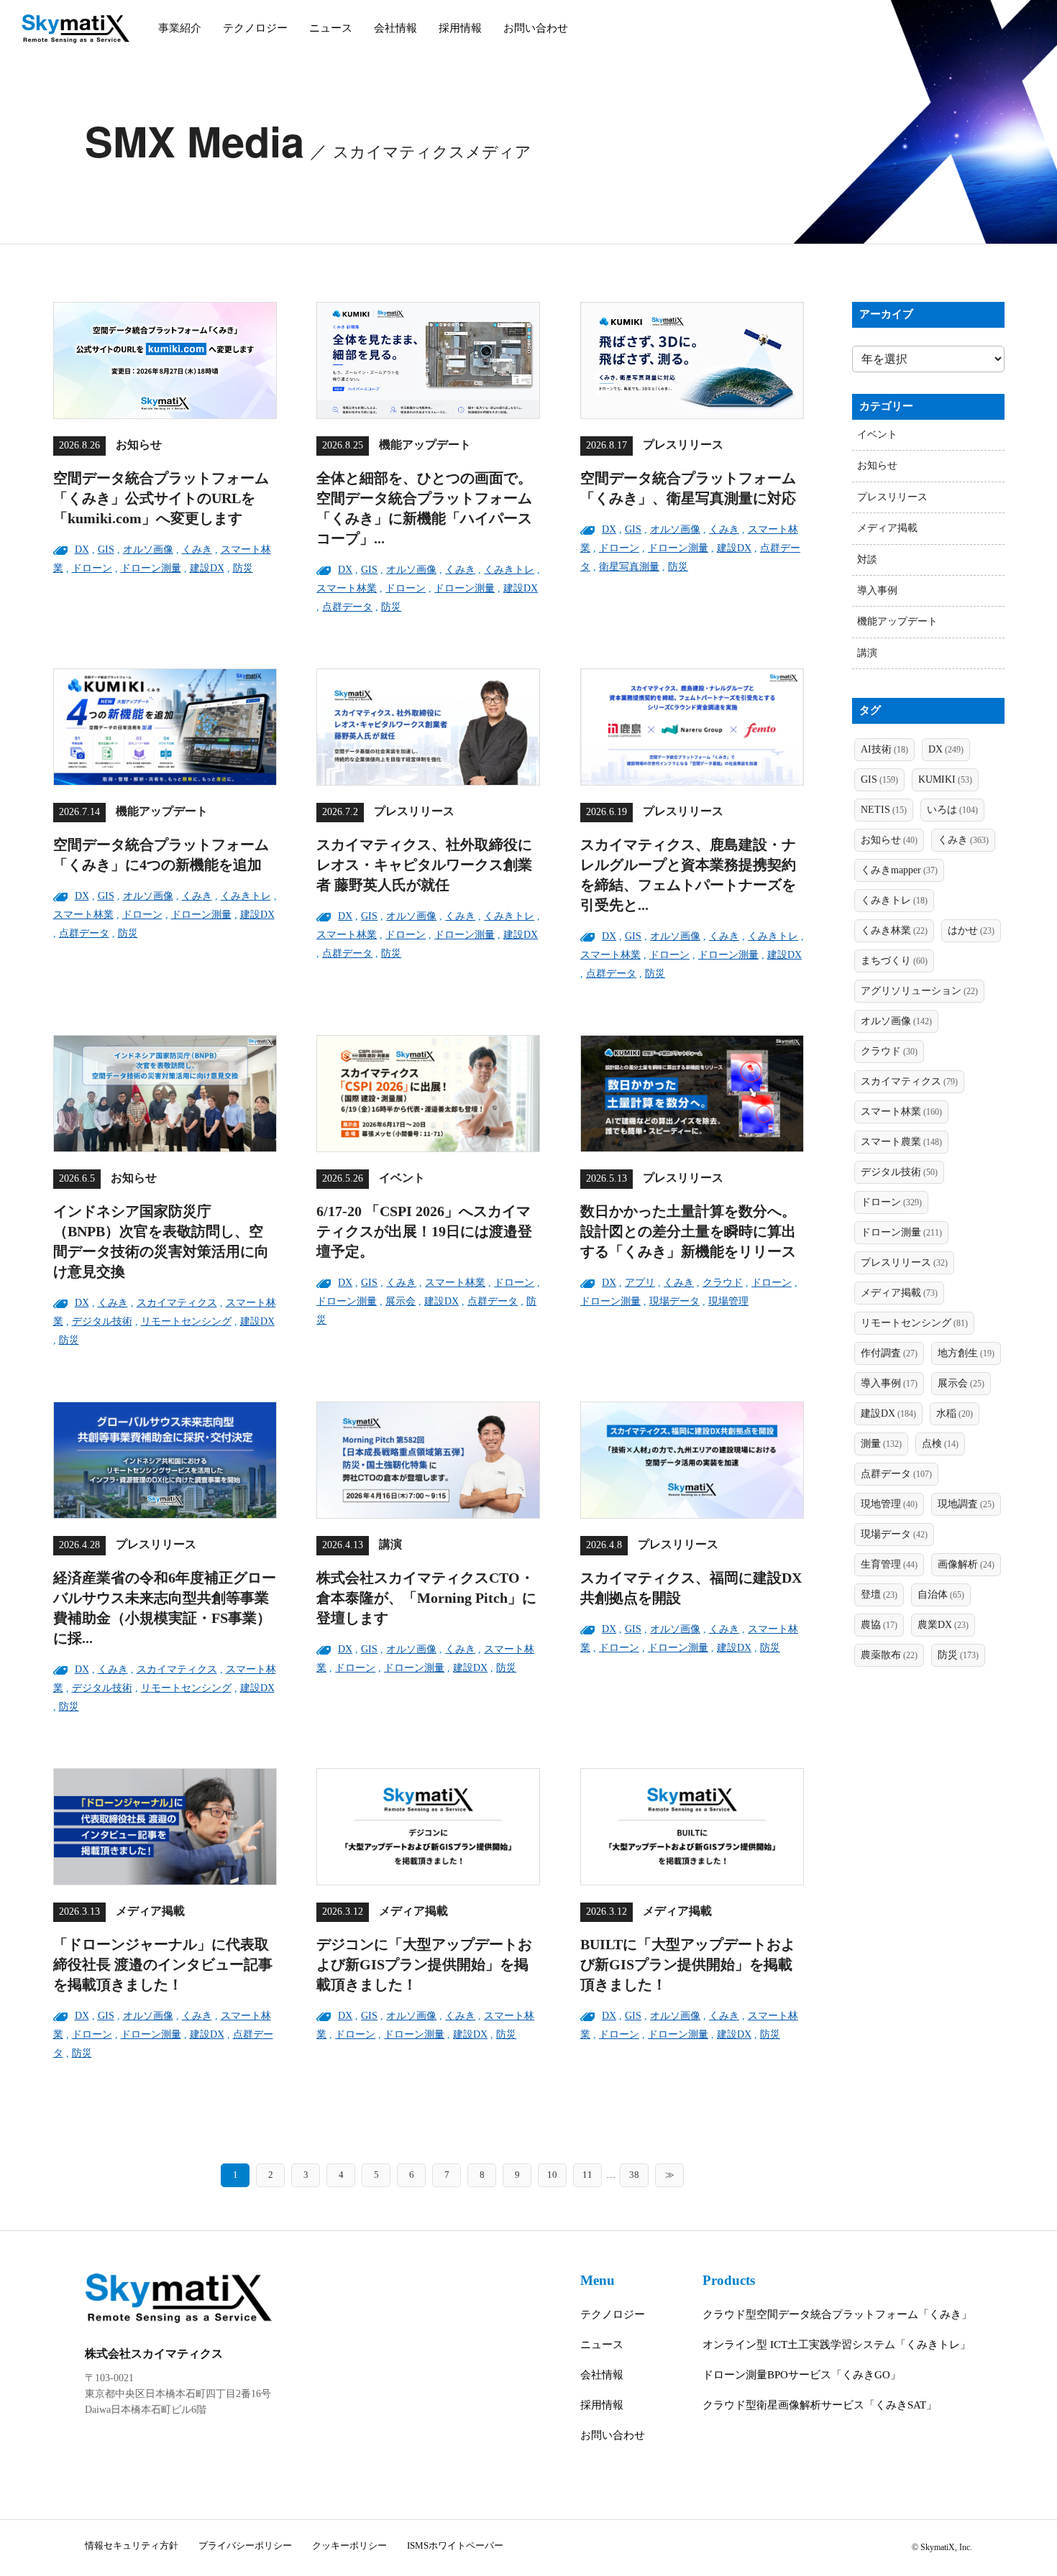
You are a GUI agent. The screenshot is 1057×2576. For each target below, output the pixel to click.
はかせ (971, 930)
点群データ (347, 607)
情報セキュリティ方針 (132, 2545)
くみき (197, 549)
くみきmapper (899, 870)
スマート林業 (347, 588)
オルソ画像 (148, 549)
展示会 (401, 1301)
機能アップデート (897, 621)
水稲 (955, 1413)
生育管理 (889, 1564)
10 (552, 2175)
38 (634, 2175)
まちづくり (894, 961)
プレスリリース (892, 497)
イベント (877, 434)
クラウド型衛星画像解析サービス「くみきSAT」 (820, 2405)
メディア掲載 (887, 528)
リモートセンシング (186, 1321)
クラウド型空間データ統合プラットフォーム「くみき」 (837, 2314)
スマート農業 (901, 1142)
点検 (940, 1444)
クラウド (723, 1283)
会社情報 (395, 28)
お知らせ (877, 465)
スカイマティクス (177, 1303)
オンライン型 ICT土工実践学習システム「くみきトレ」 (837, 2345)
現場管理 (728, 1301)
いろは (952, 810)
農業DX (943, 1625)
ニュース (331, 28)
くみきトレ (509, 570)
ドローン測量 (151, 568)
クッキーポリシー (349, 2545)
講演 (867, 653)
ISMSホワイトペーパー (455, 2545)
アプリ (640, 1283)
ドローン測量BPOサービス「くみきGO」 (802, 2375)
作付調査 (889, 1353)
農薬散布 (889, 1655)
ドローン (92, 568)
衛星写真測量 (629, 567)
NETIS (884, 810)
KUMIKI (945, 779)
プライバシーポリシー (245, 2545)
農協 (879, 1625)
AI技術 (884, 749)
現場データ (674, 1301)
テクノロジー (255, 28)
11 (587, 2175)
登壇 (879, 1595)
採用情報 (460, 28)
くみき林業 (894, 930)
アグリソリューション (919, 991)
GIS (106, 549)
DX (82, 549)
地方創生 (966, 1353)
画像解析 (966, 1564)
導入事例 (877, 590)
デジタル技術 (102, 1321)
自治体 (941, 1595)
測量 (881, 1444)
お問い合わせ (536, 28)
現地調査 (966, 1504)
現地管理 (889, 1504)
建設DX (207, 568)
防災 (243, 568)
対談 (867, 560)
